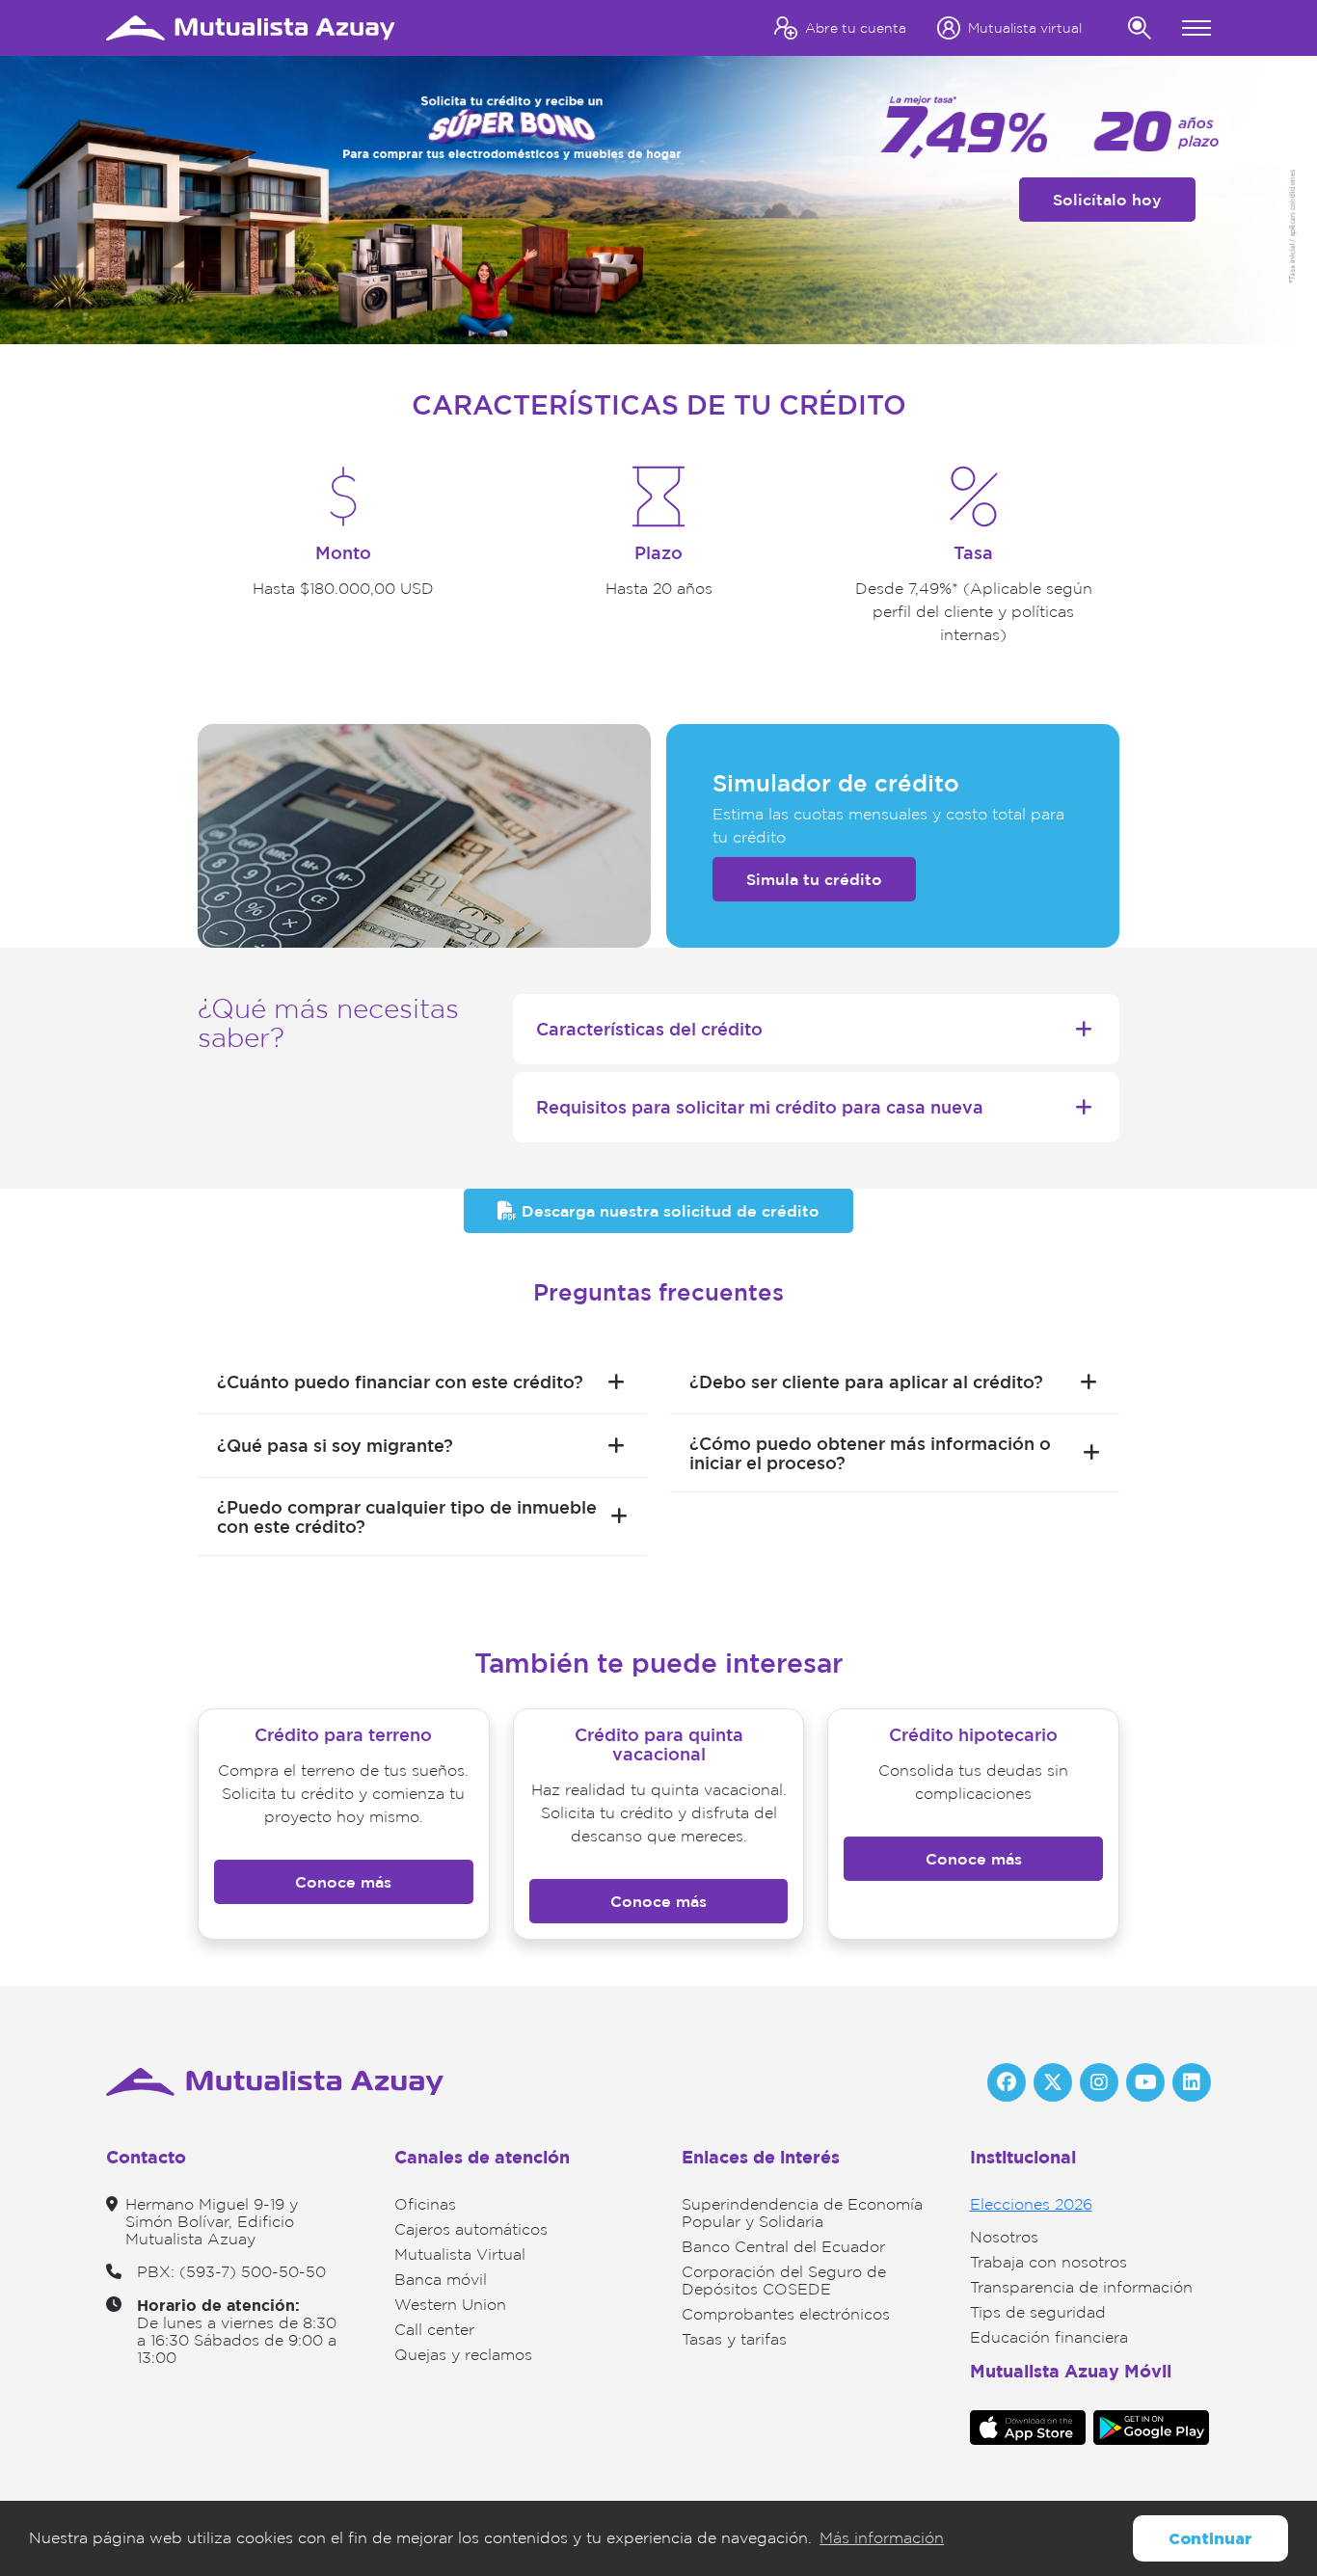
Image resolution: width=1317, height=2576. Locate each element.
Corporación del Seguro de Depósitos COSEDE (784, 2281)
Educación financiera (1049, 2337)
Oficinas (425, 2204)
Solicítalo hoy (1107, 200)
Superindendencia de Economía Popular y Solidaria (802, 2213)
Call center (434, 2330)
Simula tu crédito (814, 879)
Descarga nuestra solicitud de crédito (668, 1211)
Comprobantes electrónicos (786, 2314)
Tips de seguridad (1038, 2312)
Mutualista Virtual (460, 2254)
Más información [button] (882, 2538)
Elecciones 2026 (1031, 2204)
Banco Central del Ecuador (783, 2247)
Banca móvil (441, 2280)
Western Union (450, 2305)
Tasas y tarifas (734, 2339)
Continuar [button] (1210, 2538)
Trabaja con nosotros (1048, 2262)
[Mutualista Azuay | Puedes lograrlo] (251, 27)
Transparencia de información (1081, 2287)
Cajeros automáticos (471, 2229)
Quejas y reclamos (463, 2355)
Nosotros (1004, 2237)
